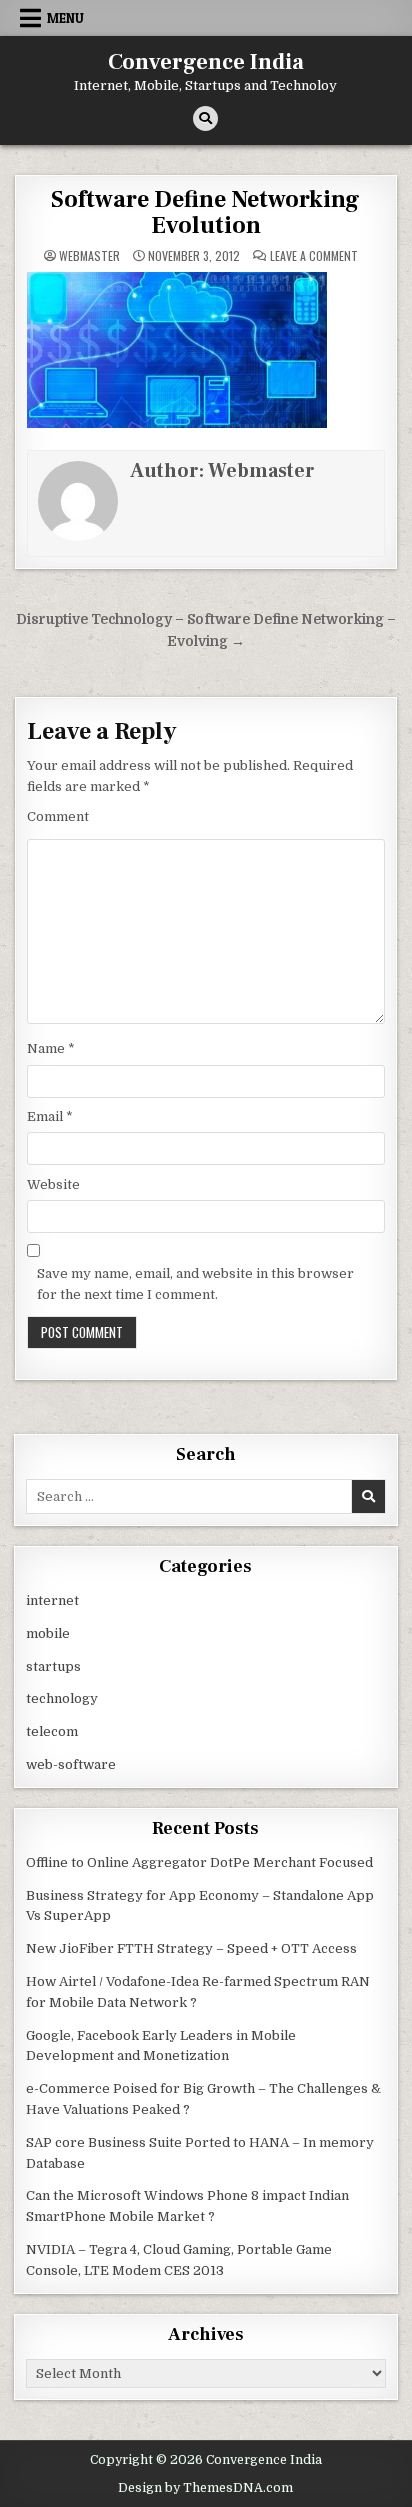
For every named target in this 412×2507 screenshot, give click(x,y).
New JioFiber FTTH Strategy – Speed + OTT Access (191, 1948)
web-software (71, 1764)
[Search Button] (205, 118)
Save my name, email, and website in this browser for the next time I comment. (195, 1284)
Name (51, 1048)
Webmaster (89, 256)
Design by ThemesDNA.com (205, 2488)
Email (50, 1116)
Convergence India (206, 62)
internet (52, 1600)
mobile (48, 1633)
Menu (65, 18)
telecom (52, 1731)
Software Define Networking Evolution (205, 212)
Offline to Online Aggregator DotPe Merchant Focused (199, 1862)
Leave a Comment (314, 256)
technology (62, 1698)
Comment (58, 816)
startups (53, 1666)
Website (53, 1184)
